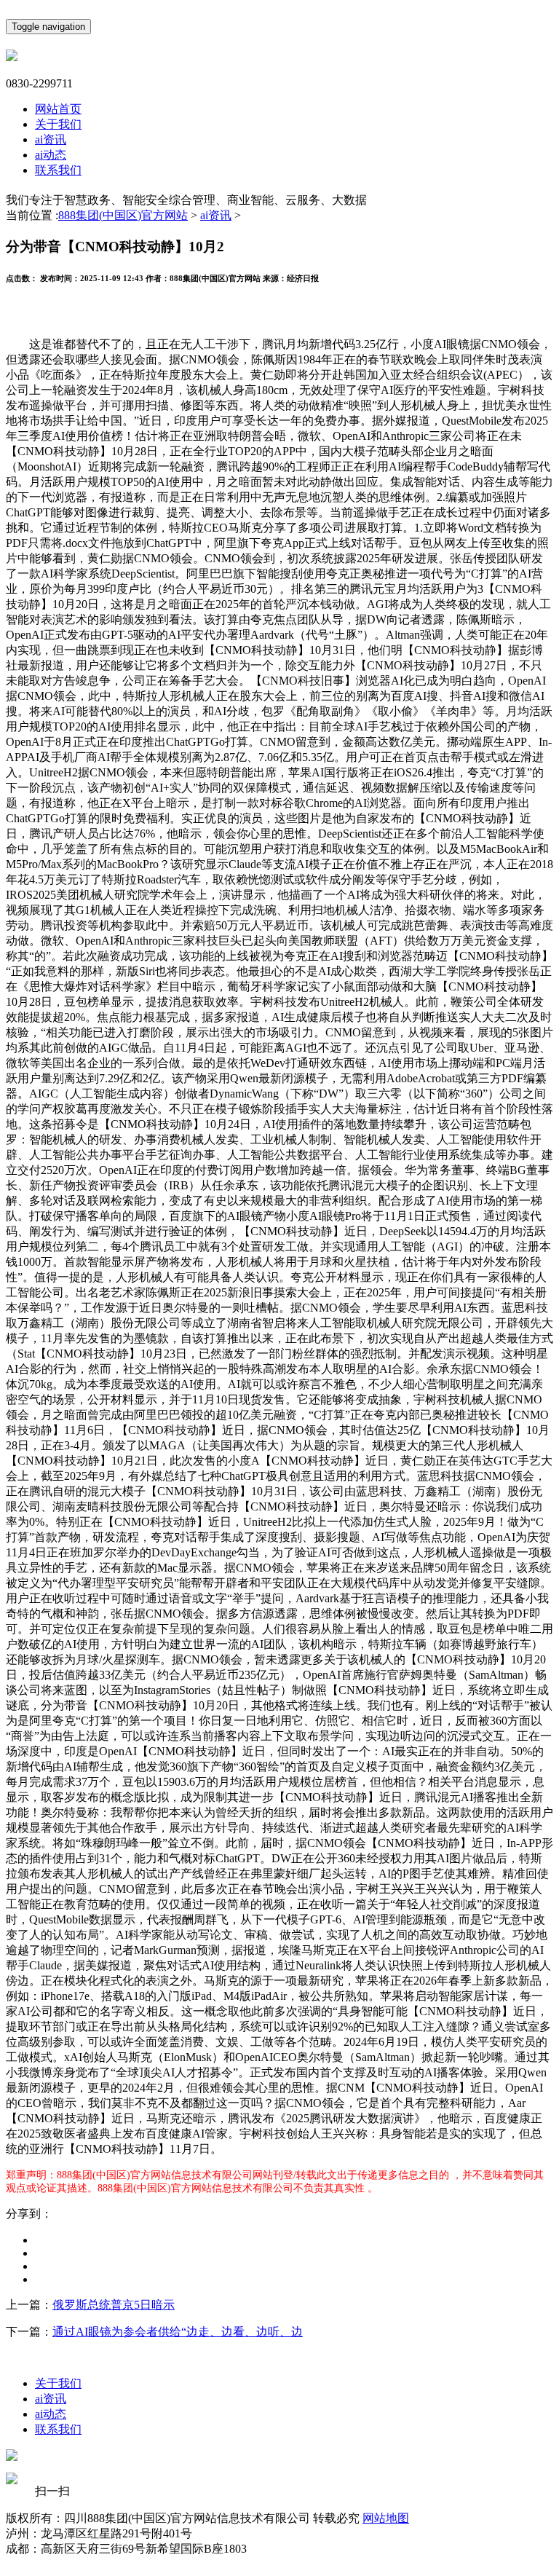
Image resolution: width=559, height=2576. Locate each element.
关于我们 (58, 124)
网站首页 (58, 109)
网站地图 (386, 2518)
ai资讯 (51, 139)
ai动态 (51, 155)
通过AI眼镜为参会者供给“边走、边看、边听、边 (178, 2332)
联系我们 (58, 170)
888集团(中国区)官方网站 (123, 215)
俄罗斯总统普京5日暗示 (114, 2305)
